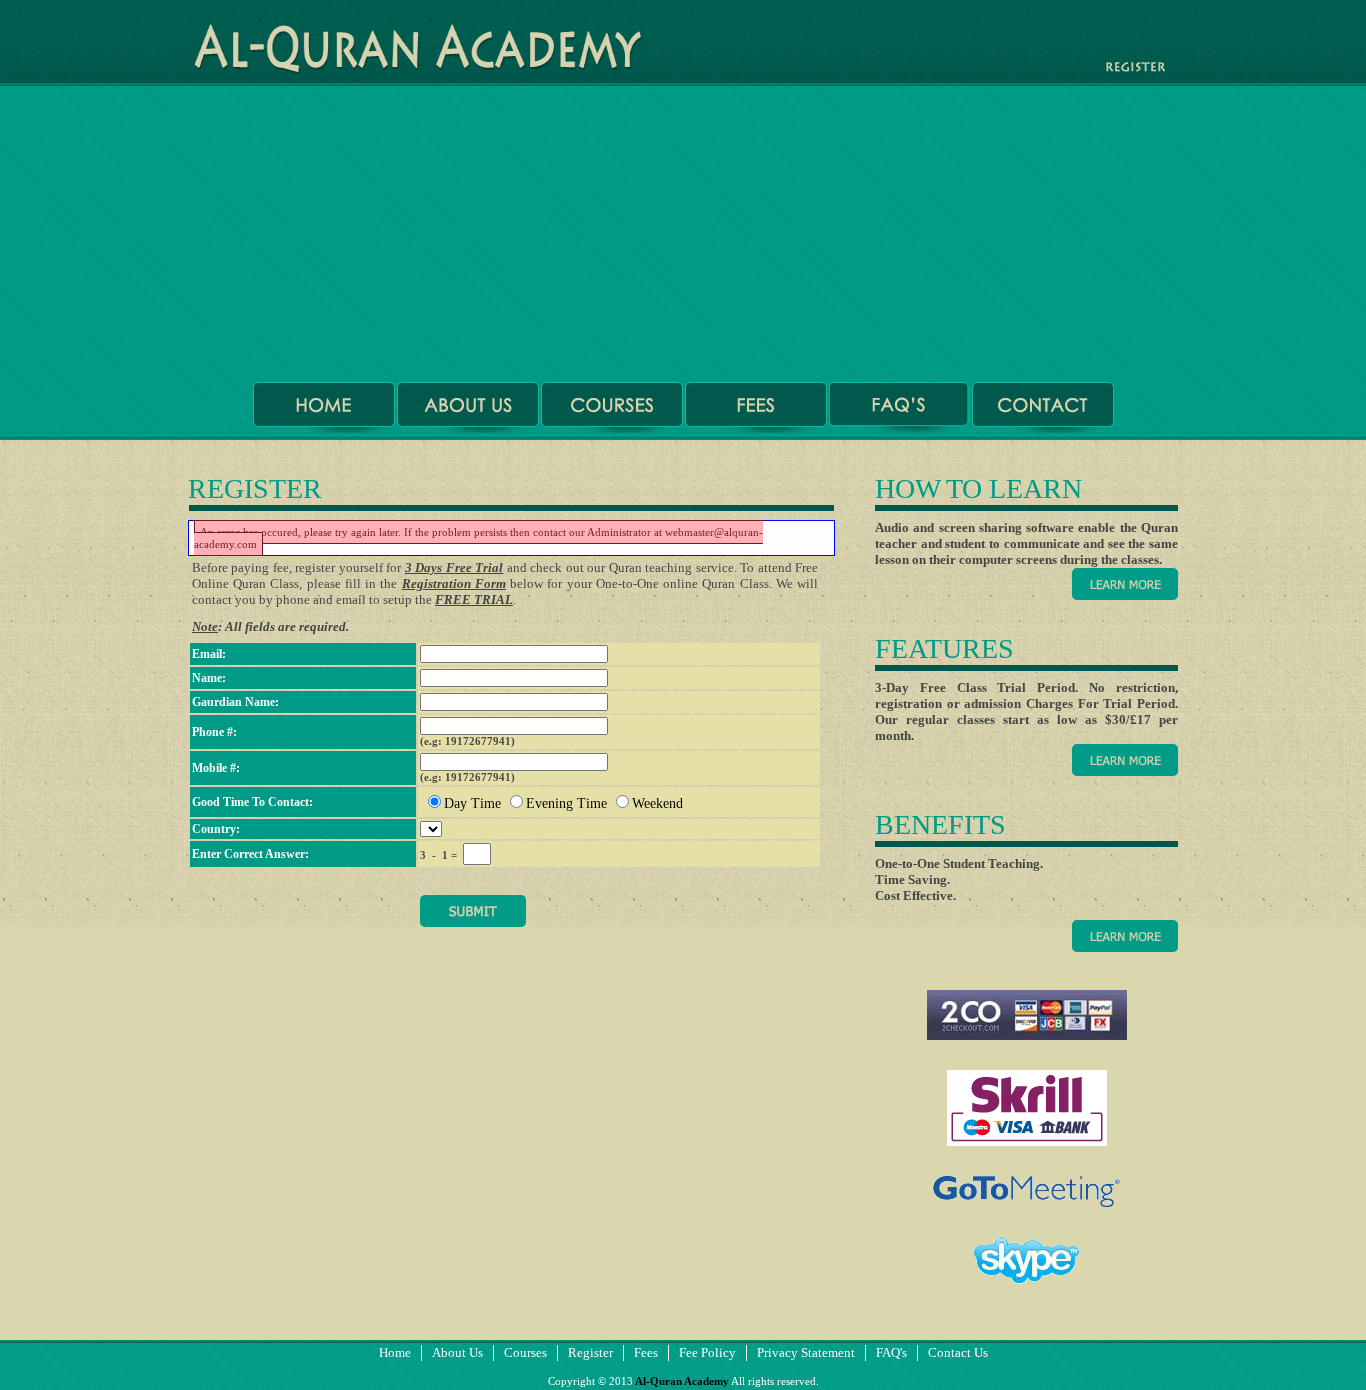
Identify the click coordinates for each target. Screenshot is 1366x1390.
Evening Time (566, 803)
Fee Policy (707, 1352)
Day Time (472, 803)
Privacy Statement (806, 1352)
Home (395, 1352)
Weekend (657, 803)
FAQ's (891, 1352)
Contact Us (958, 1352)
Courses (525, 1352)
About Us (457, 1352)
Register (590, 1352)
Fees (646, 1352)
